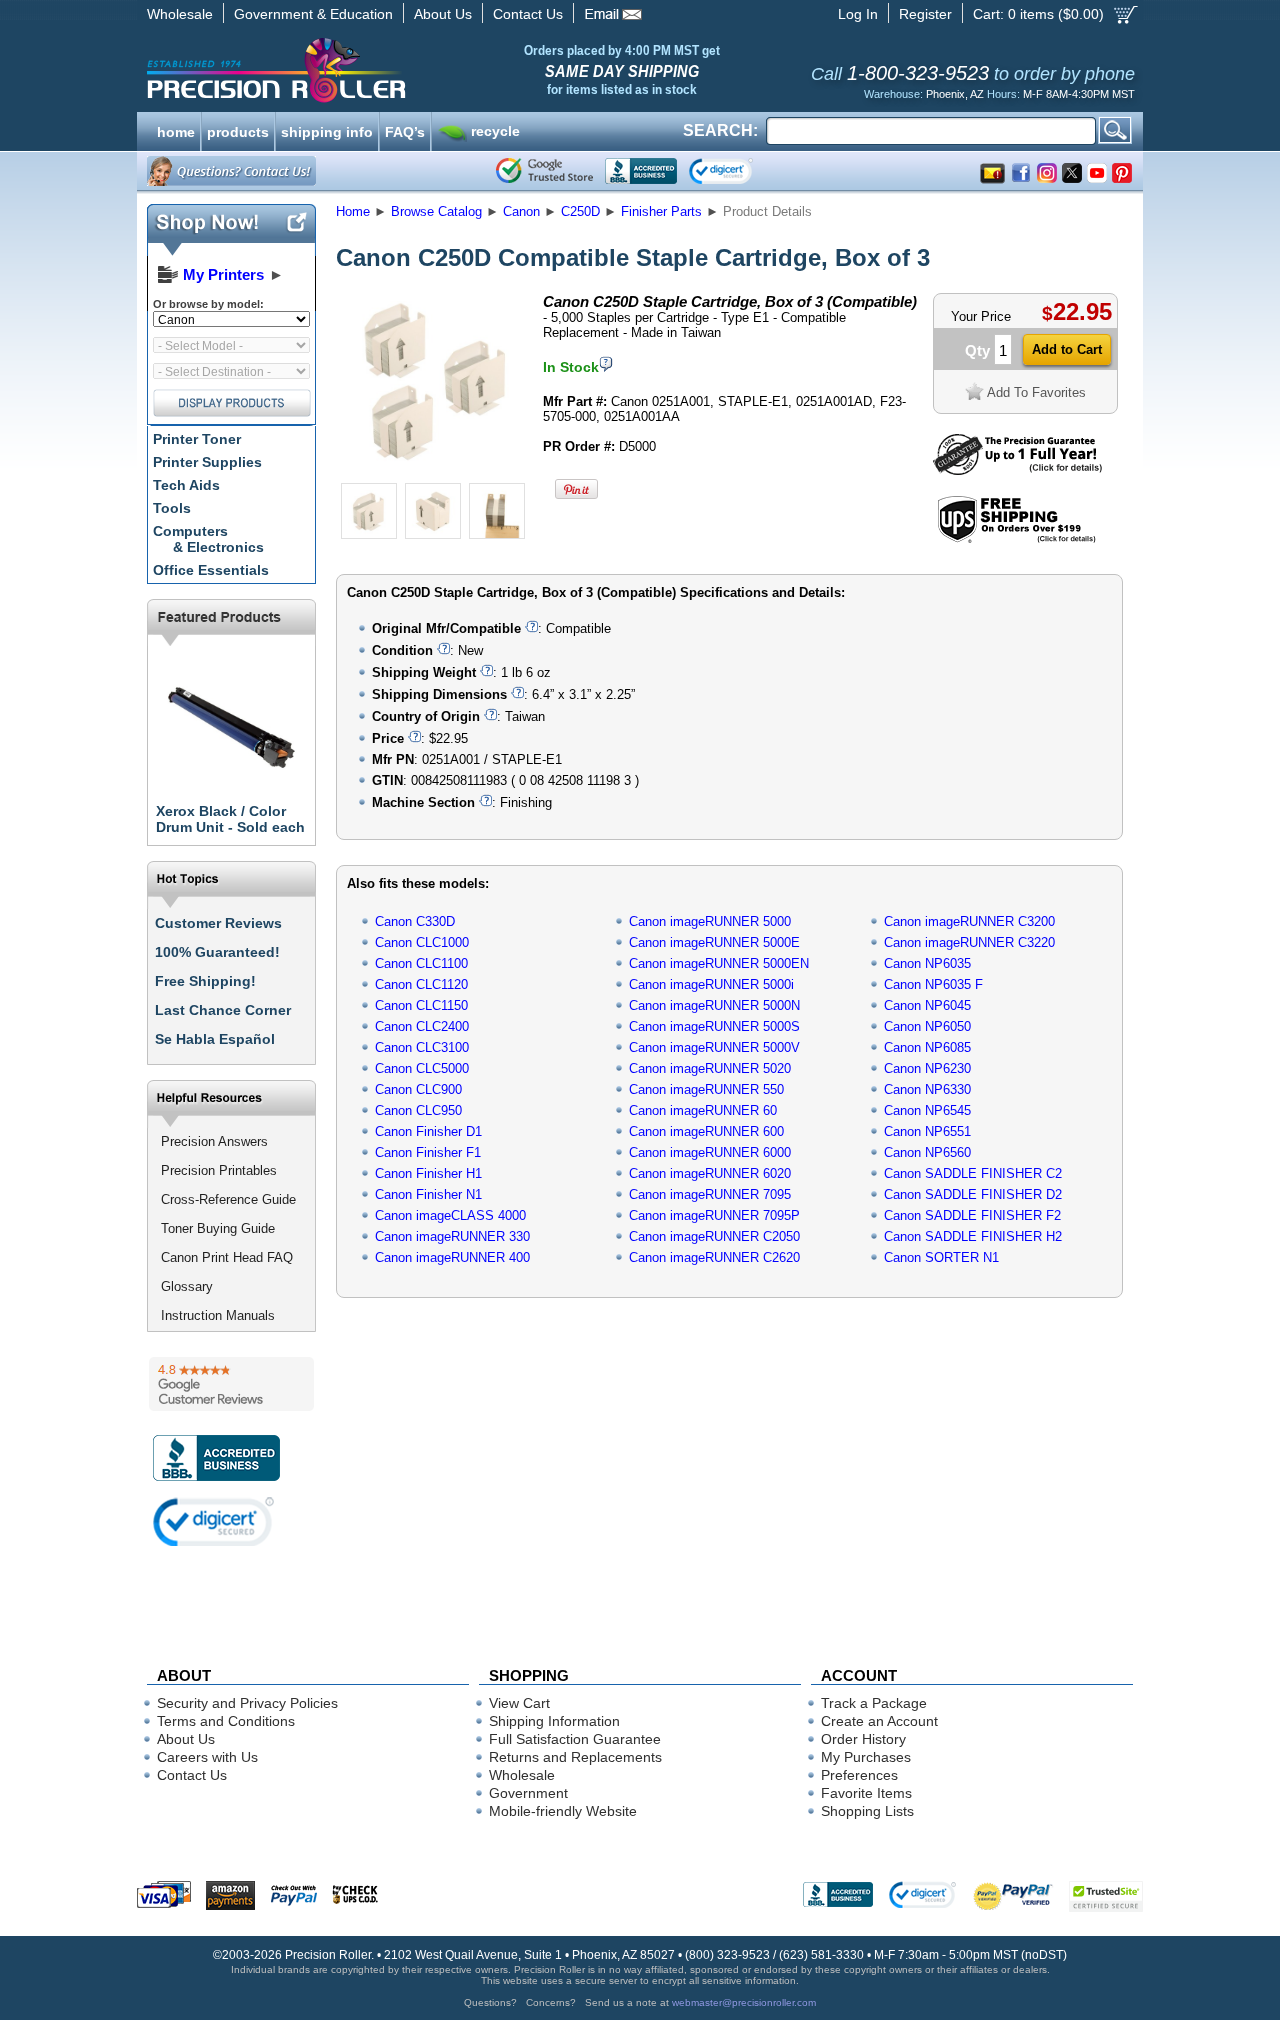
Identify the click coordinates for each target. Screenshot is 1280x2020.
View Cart (519, 1703)
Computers (208, 539)
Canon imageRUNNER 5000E (714, 942)
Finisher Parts (661, 211)
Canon (521, 211)
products (238, 130)
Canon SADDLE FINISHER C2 (973, 1173)
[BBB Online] (641, 171)
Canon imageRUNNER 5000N (714, 1005)
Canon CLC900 (418, 1089)
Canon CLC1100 (421, 963)
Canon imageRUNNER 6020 (710, 1173)
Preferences (859, 1775)
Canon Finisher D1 (428, 1131)
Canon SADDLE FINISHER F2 (972, 1215)
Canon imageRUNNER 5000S (714, 1026)
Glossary (187, 1286)
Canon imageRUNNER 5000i (711, 984)
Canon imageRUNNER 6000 (710, 1152)
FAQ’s (405, 130)
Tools (172, 508)
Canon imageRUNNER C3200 (969, 921)
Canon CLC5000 (422, 1068)
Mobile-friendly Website (563, 1811)
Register (925, 14)
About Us (443, 14)
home (176, 130)
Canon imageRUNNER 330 (452, 1236)
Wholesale (180, 14)
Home (353, 211)
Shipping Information (554, 1721)
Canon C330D (415, 921)
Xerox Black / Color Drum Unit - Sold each (230, 819)
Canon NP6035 (927, 963)
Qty (977, 350)
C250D (580, 211)
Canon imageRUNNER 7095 (710, 1194)
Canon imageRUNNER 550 (706, 1089)
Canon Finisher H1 (428, 1173)
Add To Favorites (1036, 392)
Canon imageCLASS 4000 (450, 1215)
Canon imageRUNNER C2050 (714, 1236)
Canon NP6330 (927, 1089)
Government (528, 1793)
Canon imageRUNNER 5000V (714, 1047)
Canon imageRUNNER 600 (706, 1131)
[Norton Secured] (737, 171)
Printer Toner (197, 439)
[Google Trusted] (544, 171)
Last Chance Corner (223, 1010)
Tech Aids (186, 485)
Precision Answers (214, 1141)
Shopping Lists (867, 1811)
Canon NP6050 (927, 1026)
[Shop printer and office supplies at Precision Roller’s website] (380, 70)
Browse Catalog (436, 211)
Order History (863, 1739)
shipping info (327, 130)
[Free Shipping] (1016, 539)
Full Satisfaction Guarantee (575, 1739)
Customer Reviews (218, 923)
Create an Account (879, 1721)
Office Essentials (211, 570)
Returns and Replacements (575, 1757)
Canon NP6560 (927, 1152)
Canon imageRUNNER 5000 (710, 921)
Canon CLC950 (418, 1110)
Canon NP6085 (927, 1047)
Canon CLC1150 (421, 1005)
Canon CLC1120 (421, 984)
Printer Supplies (207, 462)
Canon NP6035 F (933, 984)
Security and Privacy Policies (247, 1703)
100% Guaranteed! (217, 952)
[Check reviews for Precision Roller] (231, 1384)
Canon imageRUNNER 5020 (710, 1068)
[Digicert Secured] (214, 1521)
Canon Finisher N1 (428, 1194)
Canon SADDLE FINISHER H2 (973, 1236)
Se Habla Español (215, 1039)
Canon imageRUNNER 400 (452, 1257)
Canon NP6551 (927, 1131)
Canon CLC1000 (422, 942)
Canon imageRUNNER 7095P (714, 1215)
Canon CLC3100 (422, 1047)
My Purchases (866, 1757)
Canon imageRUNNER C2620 (714, 1257)
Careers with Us (207, 1757)
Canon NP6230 (927, 1068)
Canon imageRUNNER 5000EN (719, 963)
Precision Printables (219, 1170)
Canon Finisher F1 (428, 1152)
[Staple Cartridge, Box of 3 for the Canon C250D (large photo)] (433, 472)
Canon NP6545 (927, 1110)
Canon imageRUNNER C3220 (969, 942)
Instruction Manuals (218, 1315)
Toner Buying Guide (218, 1228)
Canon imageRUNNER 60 (703, 1110)
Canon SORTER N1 (941, 1257)
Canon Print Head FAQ (227, 1257)
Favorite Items (866, 1793)
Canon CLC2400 (422, 1026)
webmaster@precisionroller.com (744, 2002)
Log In (858, 14)
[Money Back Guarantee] (1017, 470)
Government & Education (313, 14)
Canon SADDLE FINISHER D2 (973, 1194)
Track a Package (874, 1703)
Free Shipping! (205, 981)
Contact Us (528, 14)
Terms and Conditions (226, 1721)
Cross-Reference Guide (228, 1199)
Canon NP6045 (927, 1005)
